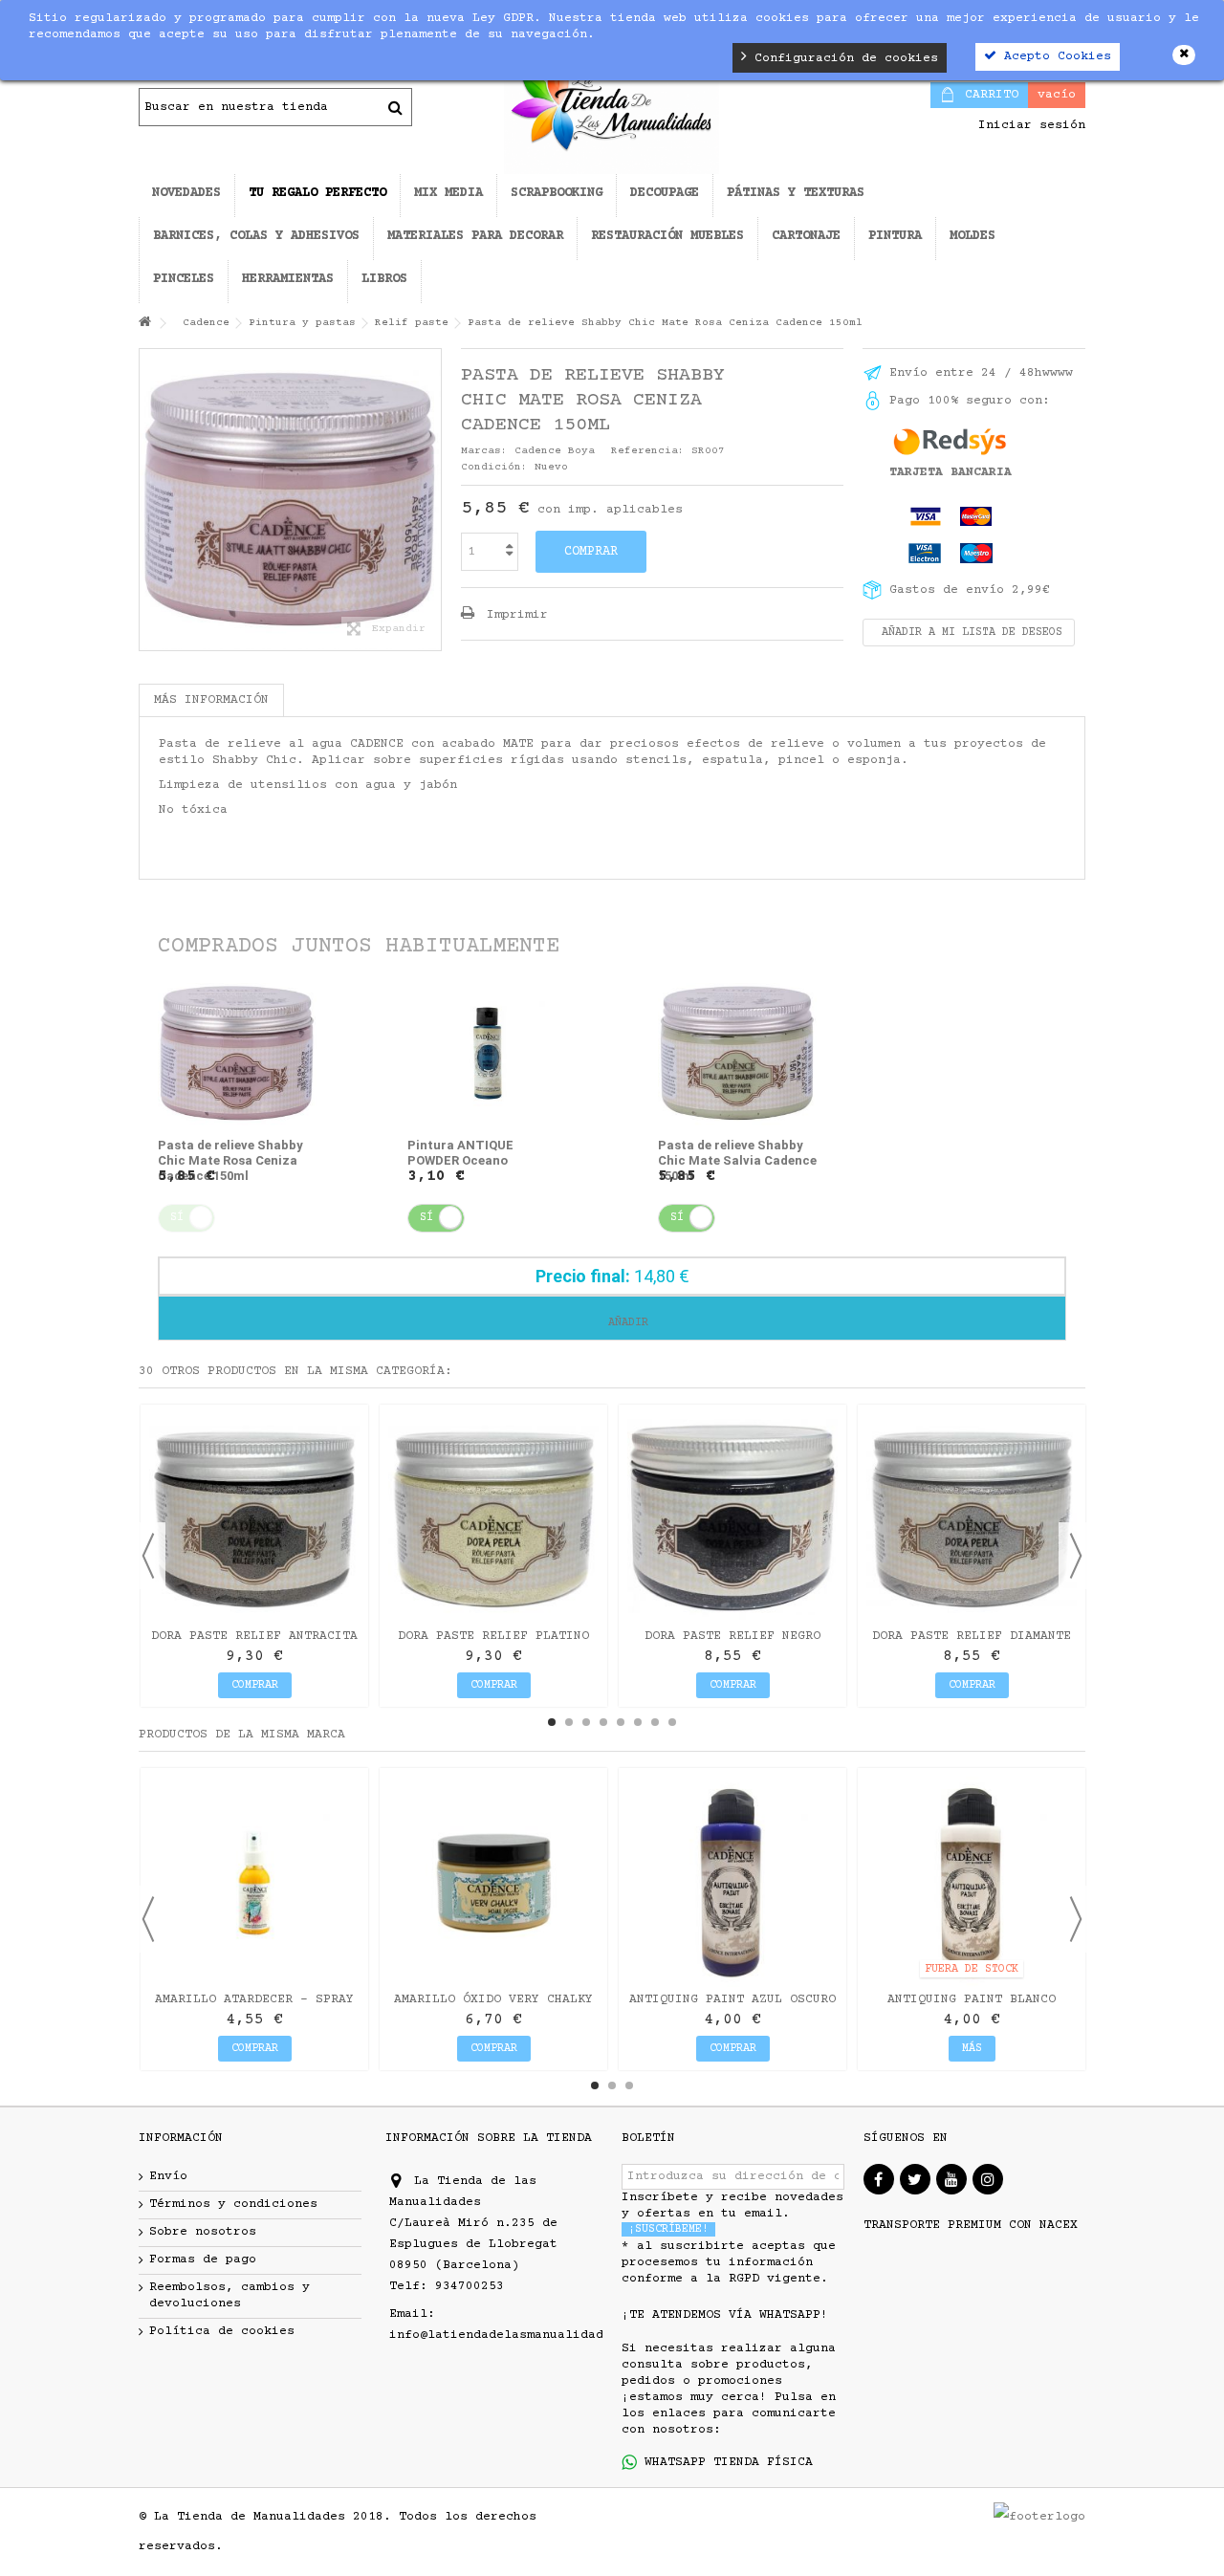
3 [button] (586, 1722)
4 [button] (603, 1722)
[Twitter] (915, 2179)
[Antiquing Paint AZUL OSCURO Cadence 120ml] (732, 1882)
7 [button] (655, 1722)
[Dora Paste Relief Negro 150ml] (732, 1518)
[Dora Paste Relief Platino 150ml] (493, 1518)
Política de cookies (222, 2331)
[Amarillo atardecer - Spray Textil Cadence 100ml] (254, 1882)
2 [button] (569, 1722)
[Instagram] (988, 2179)
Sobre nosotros (203, 2232)
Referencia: (648, 451)
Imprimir (514, 615)
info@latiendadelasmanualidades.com (519, 2335)
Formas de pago (203, 2259)
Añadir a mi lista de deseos (969, 633)
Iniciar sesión (1028, 125)
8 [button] (672, 1722)
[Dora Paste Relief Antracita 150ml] (254, 1518)
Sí (426, 1218)
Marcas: (484, 451)
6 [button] (638, 1722)
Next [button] (1076, 1556)
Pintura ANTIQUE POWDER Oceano (460, 1153)
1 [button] (552, 1722)
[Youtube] (951, 2179)
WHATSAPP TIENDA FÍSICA (725, 2462)
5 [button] (621, 1722)
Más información (211, 700)
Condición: (494, 467)
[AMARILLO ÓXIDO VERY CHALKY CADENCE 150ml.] (493, 1882)
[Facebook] (879, 2179)
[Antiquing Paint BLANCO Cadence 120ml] (972, 1882)
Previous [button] (148, 1556)
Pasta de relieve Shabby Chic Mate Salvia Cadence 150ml (737, 1160)
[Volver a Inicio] (144, 324)
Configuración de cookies (842, 58)
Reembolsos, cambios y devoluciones (229, 2295)
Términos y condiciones (233, 2204)
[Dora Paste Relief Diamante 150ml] (972, 1518)
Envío (168, 2176)
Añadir (625, 1323)
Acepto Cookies (1054, 56)
